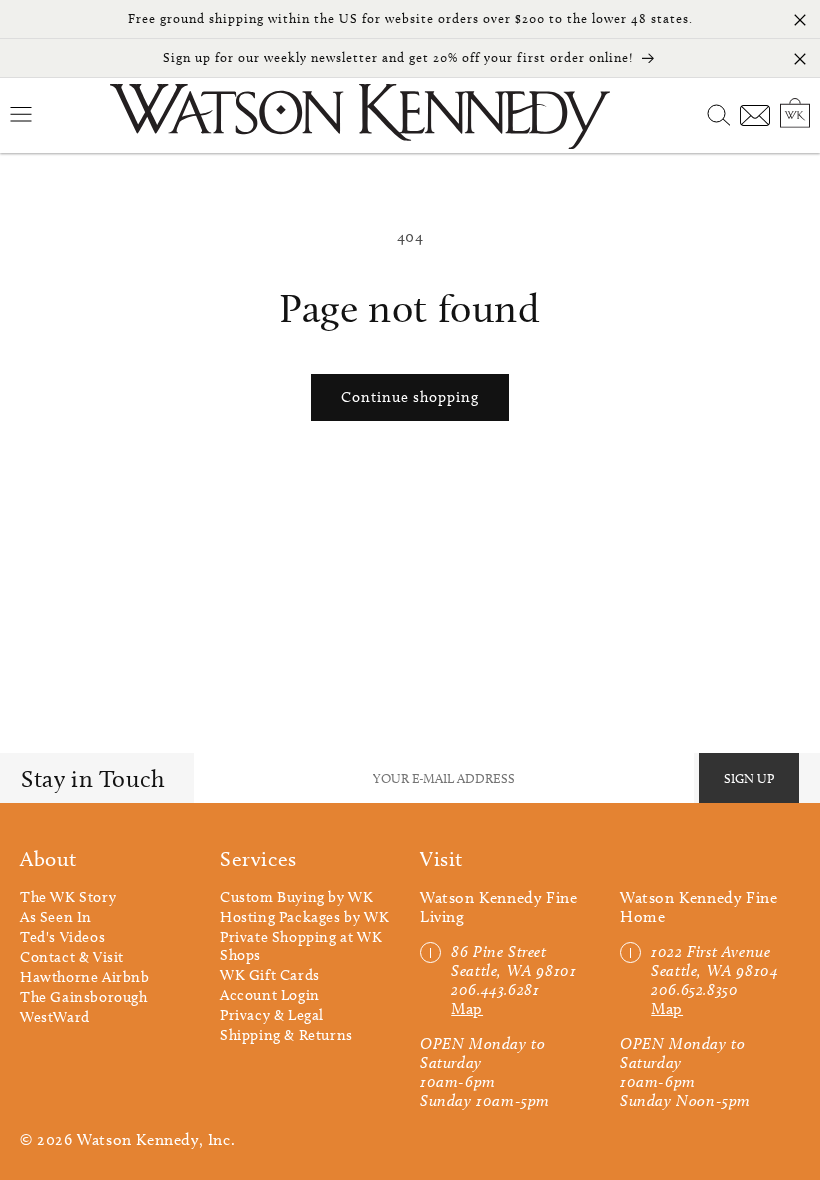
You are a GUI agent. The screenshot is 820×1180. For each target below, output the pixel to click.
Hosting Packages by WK (304, 917)
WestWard (55, 1017)
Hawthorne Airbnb (85, 977)
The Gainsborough (84, 997)
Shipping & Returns (286, 1035)
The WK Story (68, 897)
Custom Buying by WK (296, 897)
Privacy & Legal (272, 1015)
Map (467, 1008)
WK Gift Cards (270, 975)
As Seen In (56, 917)
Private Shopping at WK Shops (301, 946)
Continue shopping (410, 397)
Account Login (270, 995)
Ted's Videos (62, 937)
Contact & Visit (72, 957)
